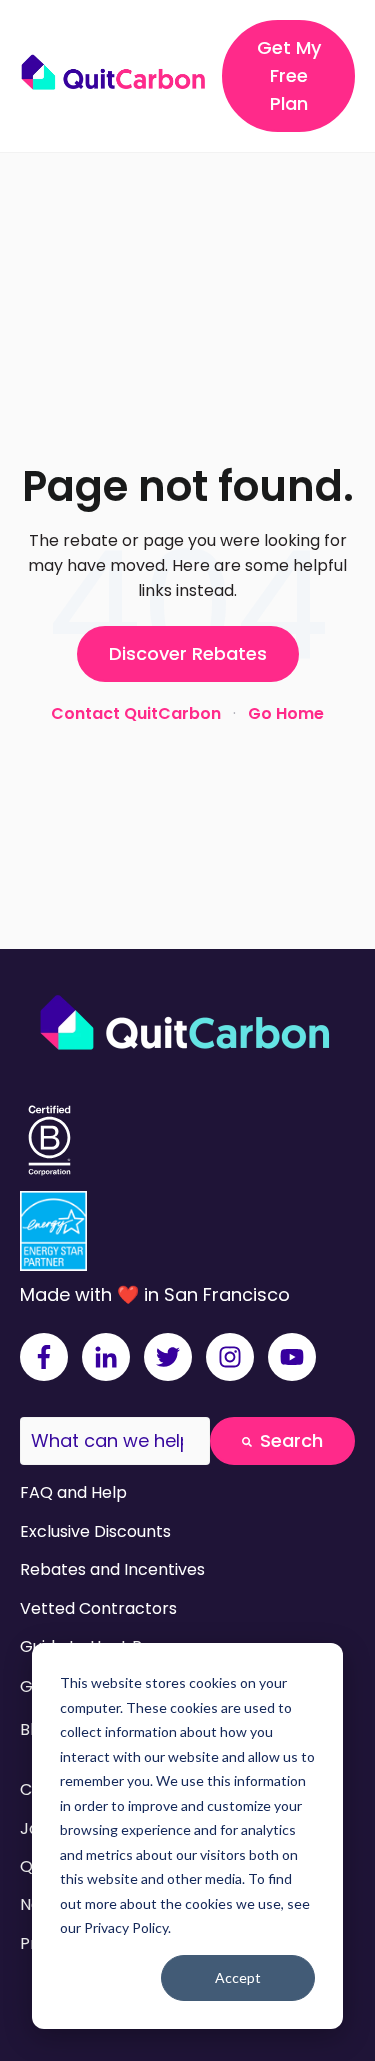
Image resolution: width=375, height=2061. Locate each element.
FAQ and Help (73, 1492)
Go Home (286, 713)
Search (291, 1440)
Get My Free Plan (289, 75)
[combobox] (115, 1441)
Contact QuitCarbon (136, 713)
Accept (238, 1977)
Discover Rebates (188, 653)
